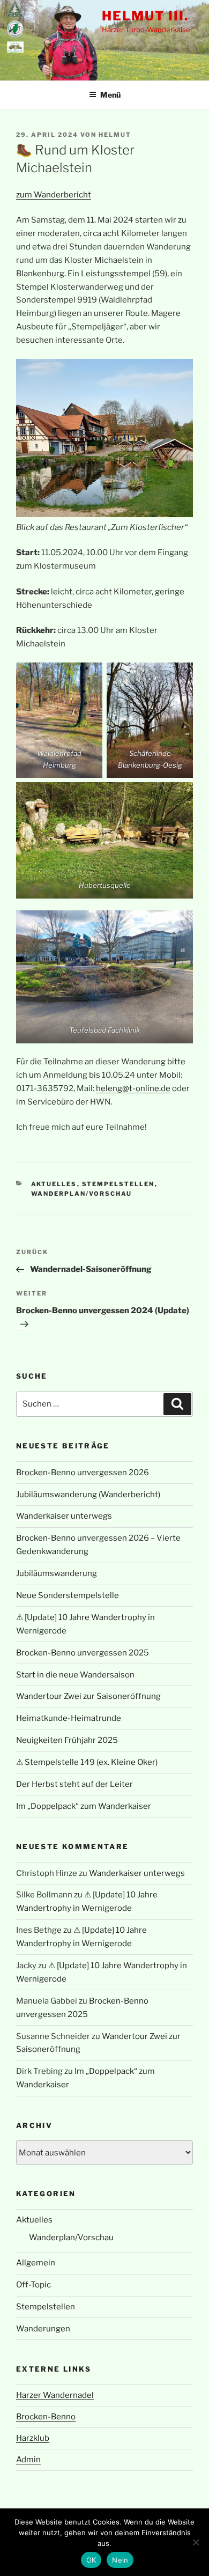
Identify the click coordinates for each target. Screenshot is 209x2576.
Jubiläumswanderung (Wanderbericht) (88, 1495)
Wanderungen (43, 2329)
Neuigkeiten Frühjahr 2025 (67, 1740)
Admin (28, 2460)
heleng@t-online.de (133, 1088)
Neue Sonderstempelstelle (68, 1595)
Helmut (115, 135)
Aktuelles (54, 1184)
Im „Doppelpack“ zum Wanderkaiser (84, 1806)
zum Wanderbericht (54, 195)
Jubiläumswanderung (57, 1573)
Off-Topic (33, 2285)
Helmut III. (145, 16)
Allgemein (36, 2263)
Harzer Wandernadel (55, 2395)
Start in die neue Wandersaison (75, 1675)
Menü (110, 95)
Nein (120, 2560)
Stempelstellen (118, 1184)
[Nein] (196, 2542)
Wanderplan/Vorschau (82, 1194)
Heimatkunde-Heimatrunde (69, 1718)
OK (91, 2560)
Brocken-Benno (46, 2417)
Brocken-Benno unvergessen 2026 (83, 1473)
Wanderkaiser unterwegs (64, 1516)
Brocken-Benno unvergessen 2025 (83, 1653)
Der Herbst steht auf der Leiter (74, 1784)
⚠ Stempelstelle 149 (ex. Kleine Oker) (87, 1762)
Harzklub (33, 2438)
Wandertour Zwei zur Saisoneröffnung (88, 1696)
